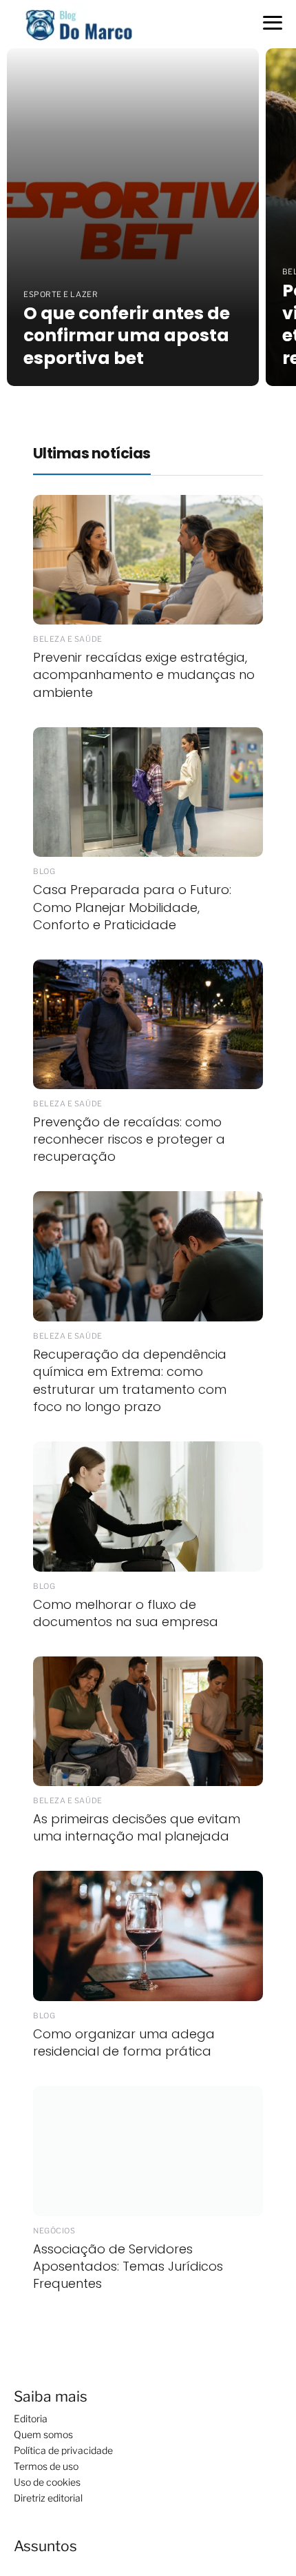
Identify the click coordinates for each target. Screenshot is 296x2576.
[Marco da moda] (79, 23)
